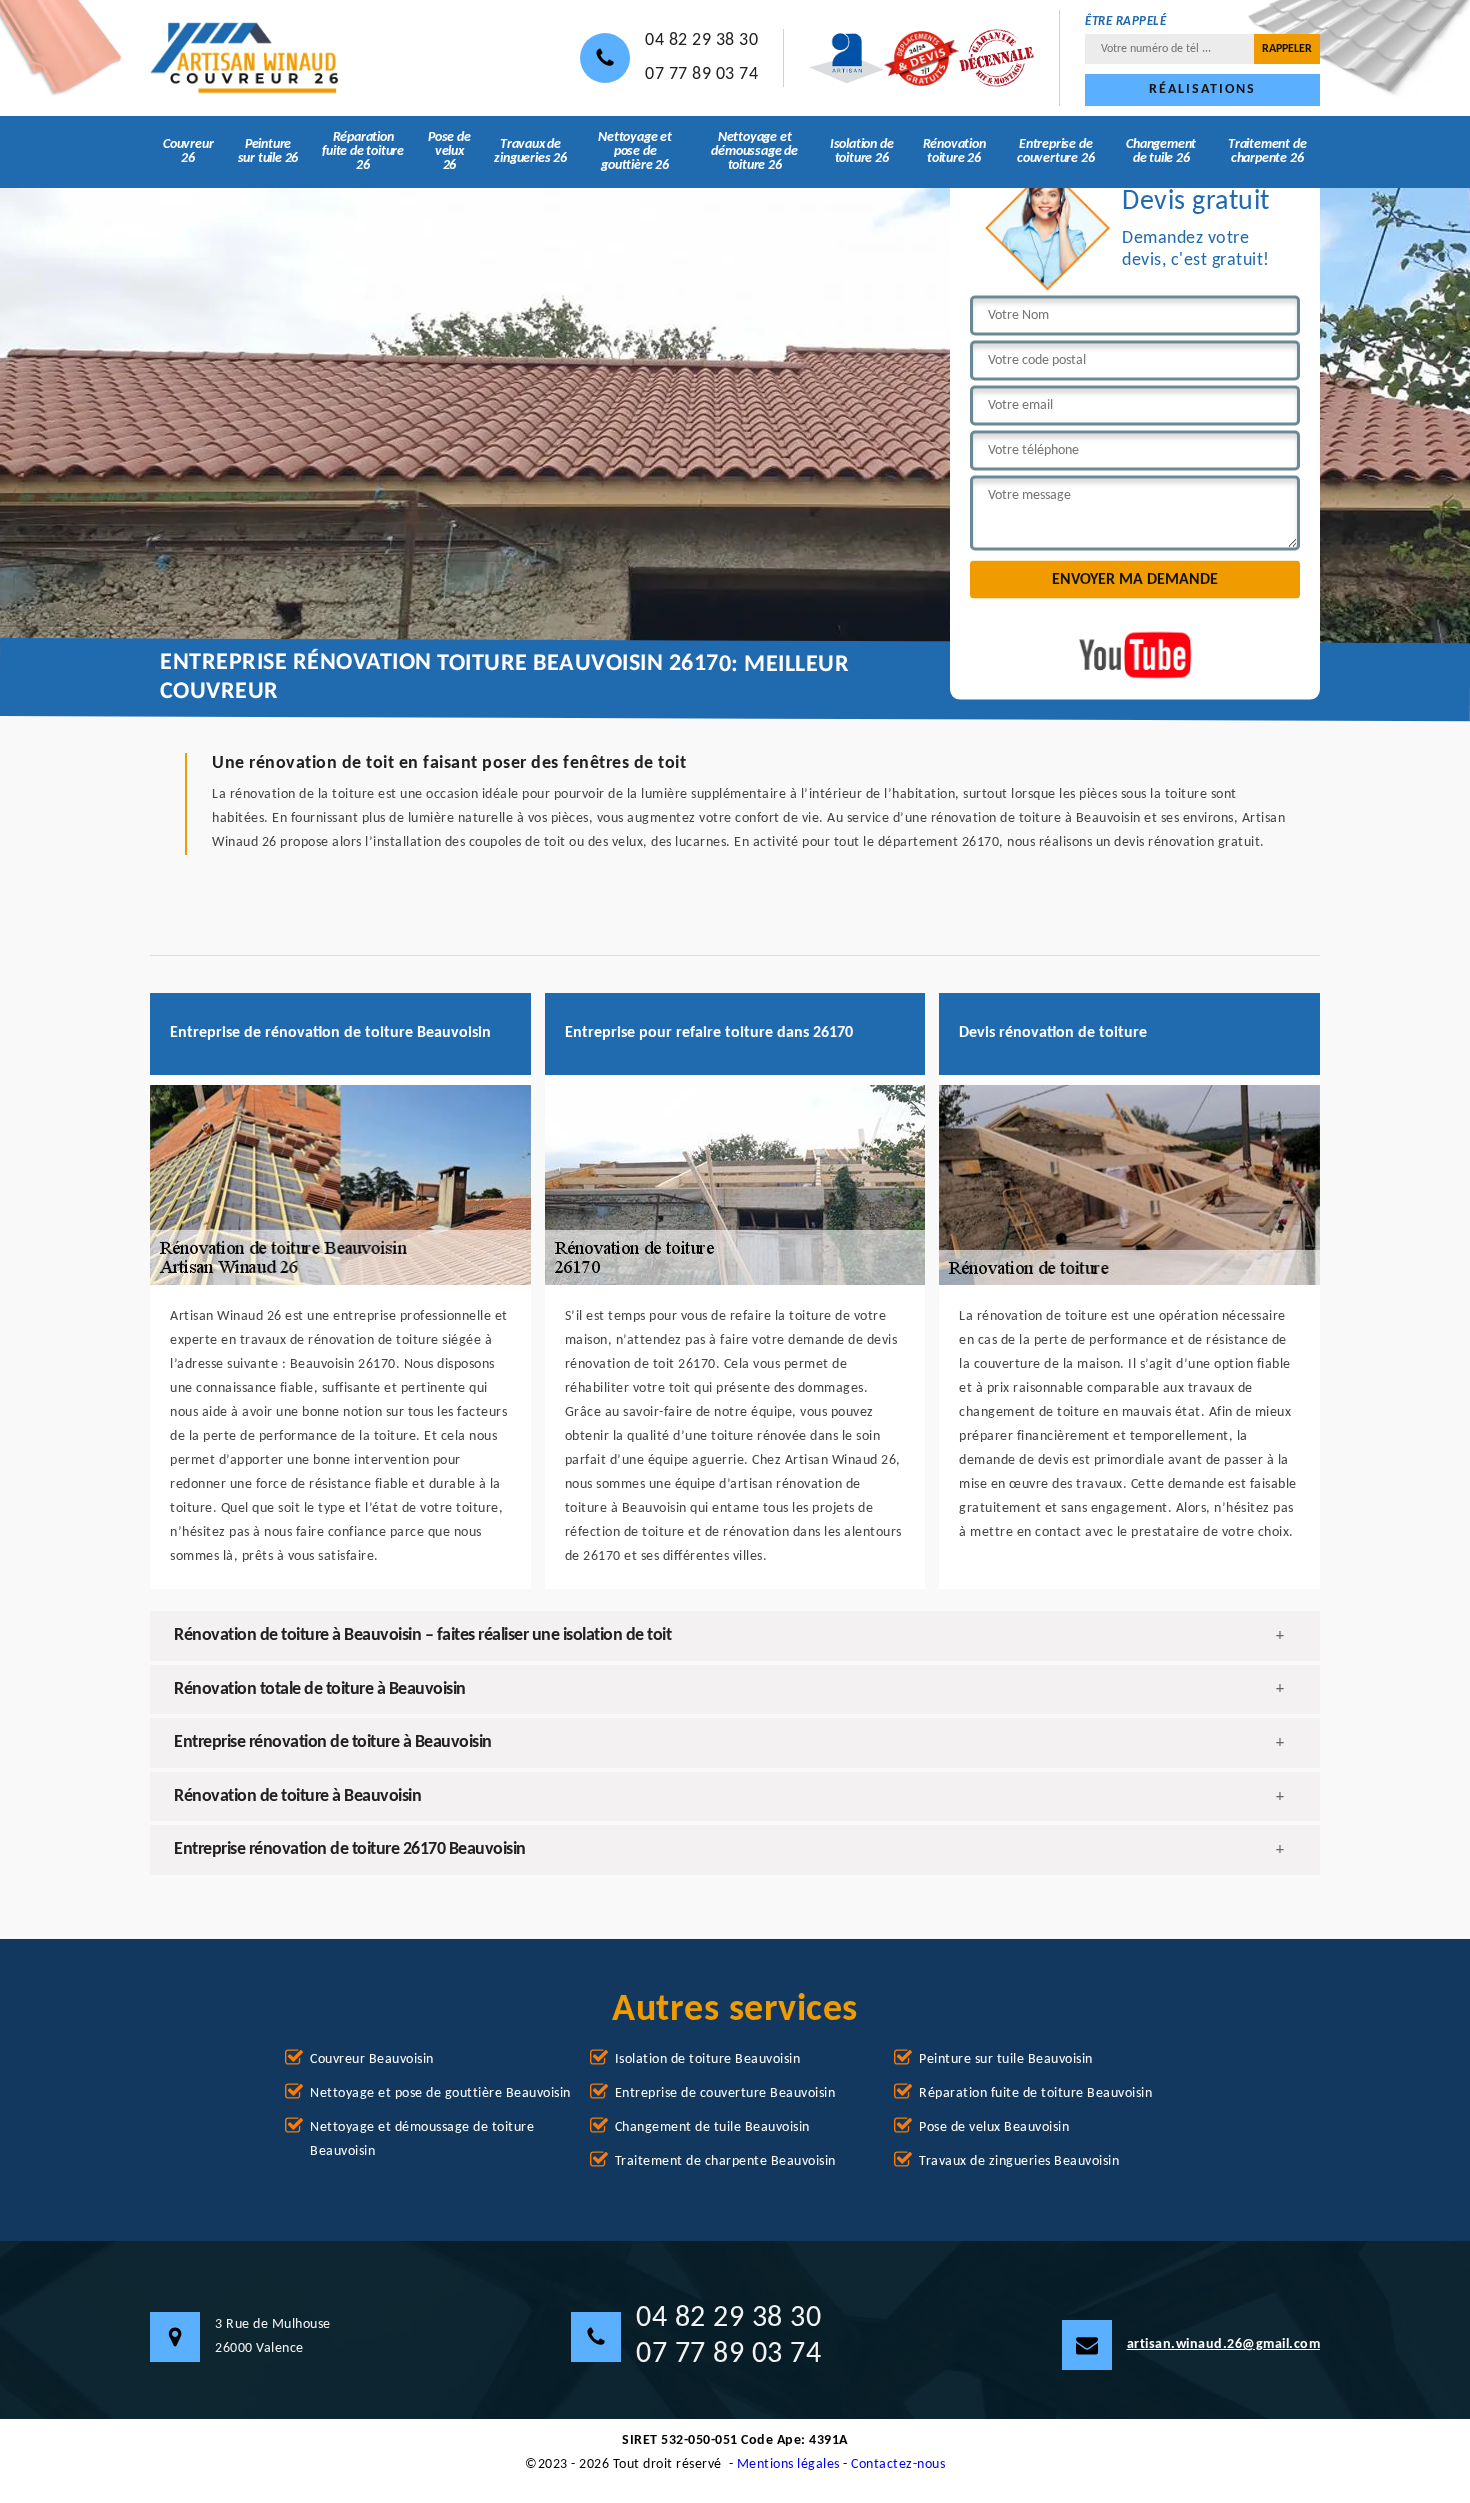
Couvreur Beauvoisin (372, 2059)
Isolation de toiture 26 (862, 151)
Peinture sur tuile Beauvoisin (1006, 2059)
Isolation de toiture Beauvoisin (708, 2059)
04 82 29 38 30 (701, 40)
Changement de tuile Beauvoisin (712, 2127)
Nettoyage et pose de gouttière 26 (635, 151)
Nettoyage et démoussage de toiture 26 (754, 151)
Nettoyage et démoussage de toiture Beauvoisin (422, 2139)
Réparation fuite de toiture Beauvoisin (1035, 2093)
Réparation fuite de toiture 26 (363, 151)
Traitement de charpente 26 (1267, 151)
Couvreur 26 (188, 151)
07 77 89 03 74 (701, 74)
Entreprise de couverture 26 (1055, 151)
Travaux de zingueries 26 (530, 151)
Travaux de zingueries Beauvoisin (1019, 2161)
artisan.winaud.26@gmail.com (1224, 2344)
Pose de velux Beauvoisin (994, 2127)
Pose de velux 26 (449, 151)
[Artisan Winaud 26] (245, 58)
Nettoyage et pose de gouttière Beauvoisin (440, 2093)
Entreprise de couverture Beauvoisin (725, 2093)
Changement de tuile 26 (1161, 151)
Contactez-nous (898, 2464)
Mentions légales (788, 2464)
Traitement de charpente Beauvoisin (725, 2161)
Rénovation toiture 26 (954, 151)
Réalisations (1202, 89)
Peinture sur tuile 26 (268, 151)
